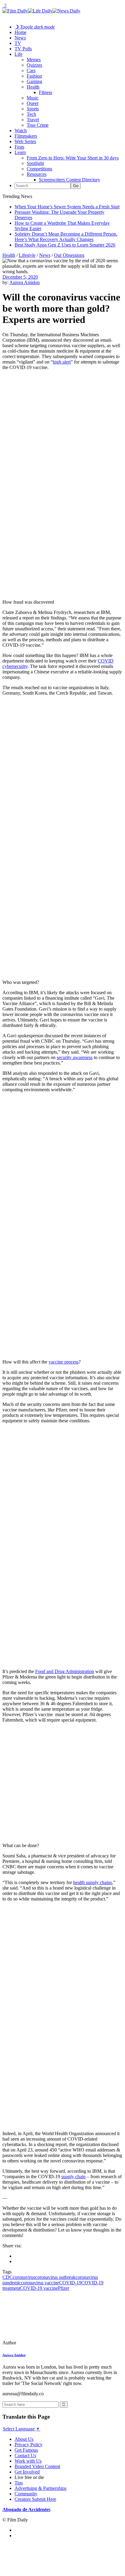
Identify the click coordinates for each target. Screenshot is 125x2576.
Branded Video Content (37, 2466)
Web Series (25, 141)
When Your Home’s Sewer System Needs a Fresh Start (67, 207)
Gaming (34, 81)
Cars (31, 70)
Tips (19, 2483)
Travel (33, 120)
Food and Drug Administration (65, 1671)
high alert (62, 362)
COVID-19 (70, 2283)
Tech (31, 114)
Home (20, 32)
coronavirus (24, 2277)
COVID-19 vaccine (39, 2288)
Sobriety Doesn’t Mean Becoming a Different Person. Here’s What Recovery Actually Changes (66, 237)
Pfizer (64, 2288)
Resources (37, 174)
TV (18, 43)
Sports (33, 109)
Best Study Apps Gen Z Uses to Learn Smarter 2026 (65, 245)
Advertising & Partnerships (41, 2488)
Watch (21, 131)
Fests (19, 147)
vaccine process (64, 1362)
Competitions (39, 169)
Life (19, 54)
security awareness (75, 1057)
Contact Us (25, 2455)
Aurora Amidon (25, 282)
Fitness (46, 92)
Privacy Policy (29, 2445)
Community (26, 2494)
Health (33, 87)
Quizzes (34, 65)
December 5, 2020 (20, 277)
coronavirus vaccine (40, 2283)
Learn (20, 152)
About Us (24, 2439)
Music (33, 98)
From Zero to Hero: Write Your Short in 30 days (73, 158)
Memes (34, 60)
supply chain (73, 2177)
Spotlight (35, 163)
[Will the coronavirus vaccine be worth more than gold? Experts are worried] (44, 2343)
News (20, 38)
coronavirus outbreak (55, 2277)
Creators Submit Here (35, 2499)
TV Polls (23, 49)
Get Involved (27, 2472)
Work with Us (28, 2461)
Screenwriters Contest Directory (69, 180)
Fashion (34, 76)
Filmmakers (26, 136)
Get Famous (26, 2450)
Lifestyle (27, 255)
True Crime (38, 125)
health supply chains (93, 1882)
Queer (33, 103)
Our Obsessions (69, 255)
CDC (8, 2277)
